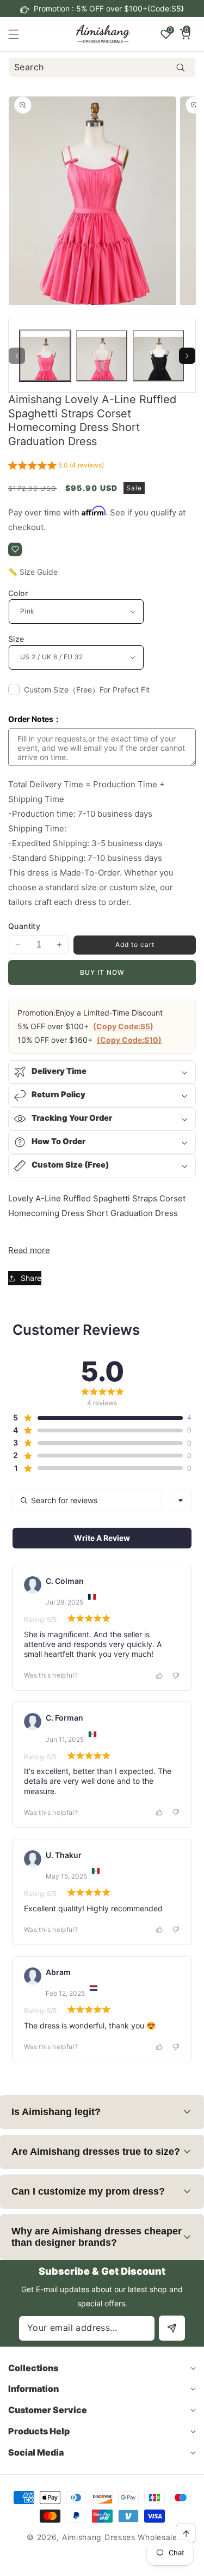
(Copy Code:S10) (129, 1040)
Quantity (24, 926)
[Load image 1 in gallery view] (45, 356)
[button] (182, 9)
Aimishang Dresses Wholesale (120, 2537)
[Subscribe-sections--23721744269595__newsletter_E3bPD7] (172, 2328)
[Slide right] (187, 356)
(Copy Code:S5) (123, 1026)
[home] (127, 2564)
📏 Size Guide (33, 572)
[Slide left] (17, 356)
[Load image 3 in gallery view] (158, 356)
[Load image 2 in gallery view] (102, 356)
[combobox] (102, 67)
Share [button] (31, 1278)
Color (18, 593)
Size (16, 639)
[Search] (180, 67)
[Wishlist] (15, 549)
